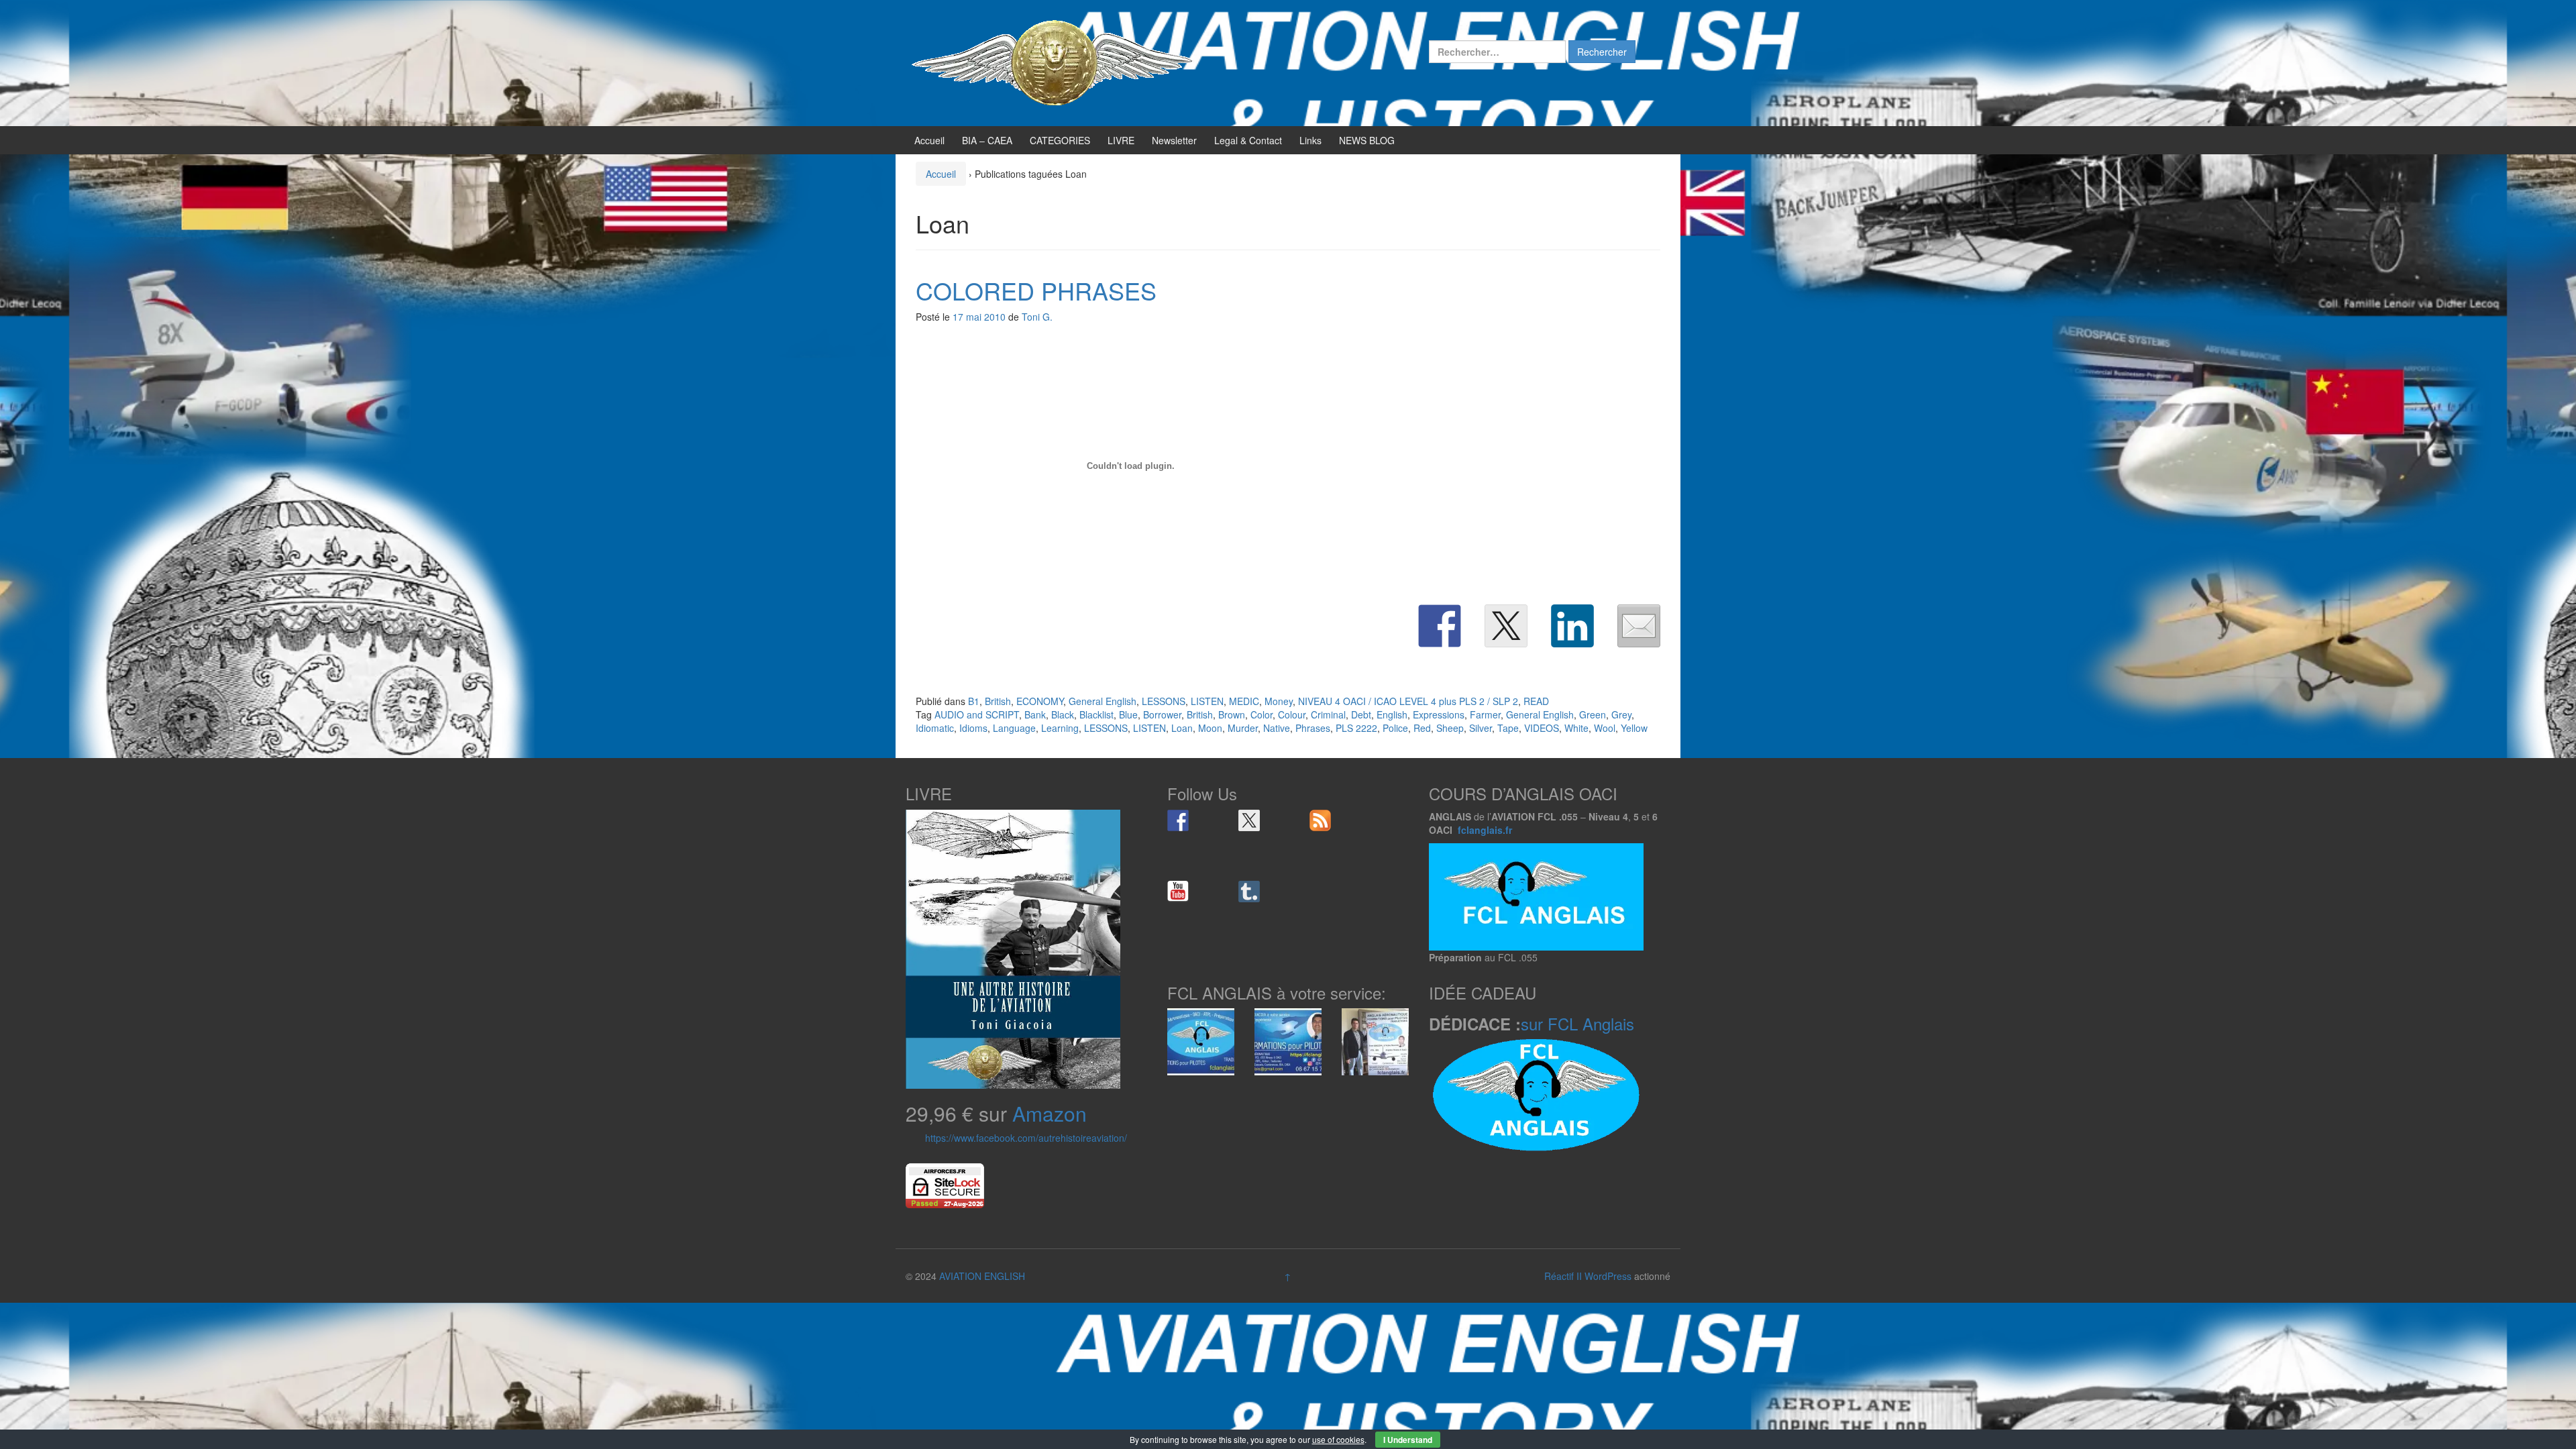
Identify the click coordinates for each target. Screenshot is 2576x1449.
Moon (1210, 728)
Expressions (1439, 714)
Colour (1292, 714)
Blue (1128, 714)
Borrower (1162, 714)
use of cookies (1338, 1439)
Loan (1182, 728)
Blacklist (1096, 714)
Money (1279, 701)
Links (1310, 140)
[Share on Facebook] (1440, 626)
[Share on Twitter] (1506, 626)
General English (1103, 701)
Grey (1621, 714)
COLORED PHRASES (1036, 290)
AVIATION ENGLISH (982, 1276)
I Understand (1408, 1440)
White (1576, 728)
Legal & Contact (1248, 140)
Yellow (1634, 728)
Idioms (973, 728)
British (998, 701)
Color (1262, 714)
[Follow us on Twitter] (1249, 820)
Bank (1035, 714)
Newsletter (1174, 140)
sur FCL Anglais (1577, 1023)
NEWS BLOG (1367, 140)
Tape (1508, 728)
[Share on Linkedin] (1572, 626)
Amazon (1050, 1113)
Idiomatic (935, 728)
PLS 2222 (1356, 728)
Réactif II (1563, 1276)
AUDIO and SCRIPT (977, 714)
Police (1395, 728)
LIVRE (1121, 140)
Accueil (929, 140)
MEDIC (1244, 701)
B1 (974, 701)
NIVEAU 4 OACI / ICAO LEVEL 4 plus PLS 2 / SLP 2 (1408, 701)
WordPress (1608, 1276)
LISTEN (1207, 701)
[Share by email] (1639, 626)
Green (1593, 714)
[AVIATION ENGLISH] (1053, 62)
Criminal (1328, 714)
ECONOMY (1040, 701)
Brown (1232, 714)
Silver (1481, 728)
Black (1063, 714)
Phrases (1313, 728)
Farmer (1485, 714)
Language (1014, 728)
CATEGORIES (1060, 140)
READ (1536, 701)
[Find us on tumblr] (1249, 892)
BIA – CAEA (987, 140)
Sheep (1450, 728)
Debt (1361, 714)
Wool (1605, 728)
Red (1422, 728)
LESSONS (1164, 701)
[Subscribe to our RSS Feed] (1320, 820)
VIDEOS (1542, 728)
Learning (1060, 728)
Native (1277, 728)
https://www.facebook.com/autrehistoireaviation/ (1026, 1138)
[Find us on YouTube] (1178, 892)
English (1392, 714)
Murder (1243, 728)
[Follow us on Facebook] (1178, 820)
